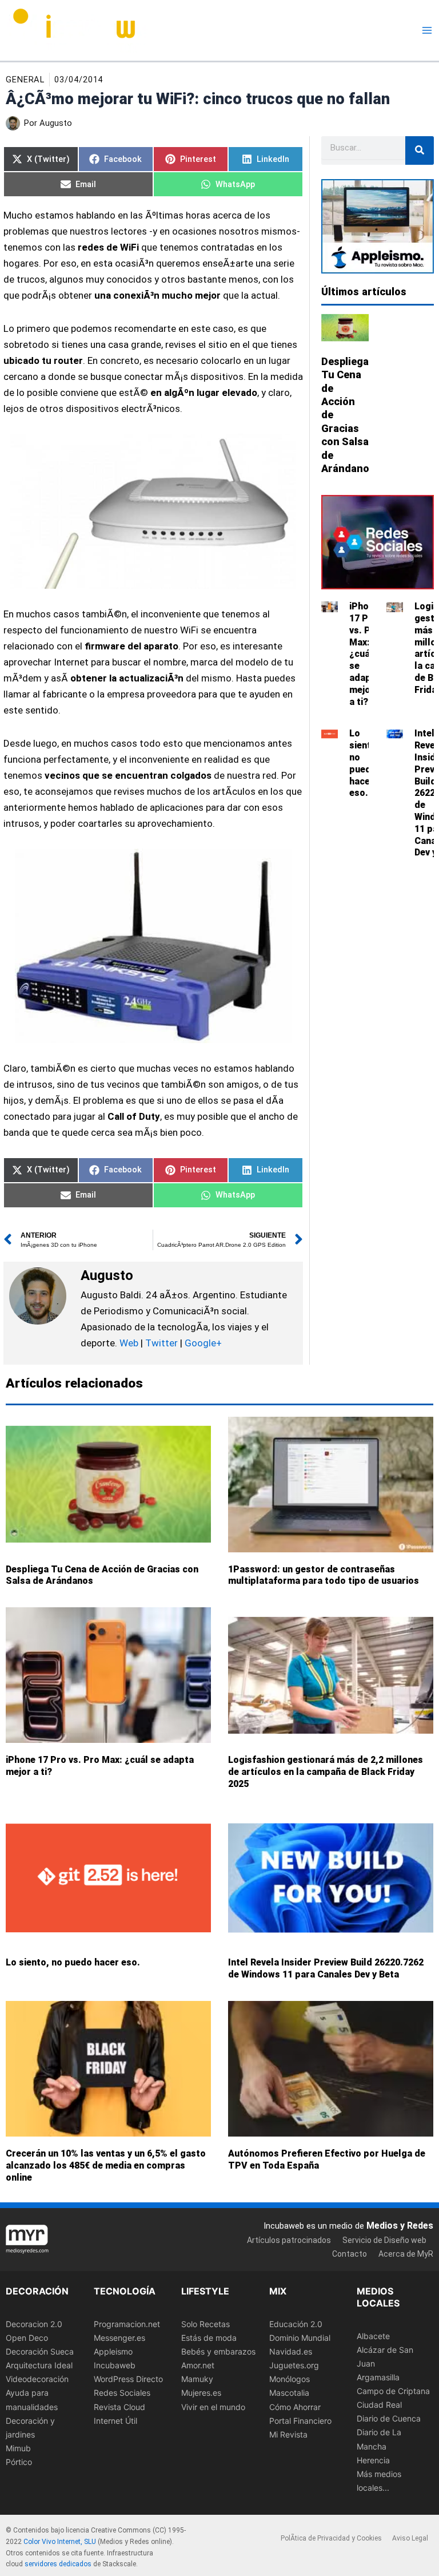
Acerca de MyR (406, 2254)
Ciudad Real (379, 2405)
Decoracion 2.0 (34, 2324)
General (25, 80)
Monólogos (290, 2379)
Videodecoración (37, 2379)
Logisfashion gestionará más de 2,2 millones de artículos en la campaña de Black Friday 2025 (326, 1772)
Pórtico (19, 2462)
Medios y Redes (400, 2226)
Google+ (202, 1343)
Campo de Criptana (393, 2391)
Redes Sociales (122, 2393)
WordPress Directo (128, 2379)
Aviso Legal (410, 2538)
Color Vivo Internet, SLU (60, 2542)
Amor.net (198, 2366)
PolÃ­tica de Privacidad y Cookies (331, 2538)
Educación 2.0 (296, 2324)
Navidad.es (291, 2352)
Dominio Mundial (300, 2338)
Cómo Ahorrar (295, 2407)
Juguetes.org (294, 2366)
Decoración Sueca (40, 2352)
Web (129, 1343)
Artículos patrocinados (289, 2240)
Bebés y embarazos (218, 2352)
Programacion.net (127, 2324)
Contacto (350, 2254)
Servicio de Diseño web (384, 2240)
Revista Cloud (119, 2407)
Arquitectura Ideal (39, 2366)
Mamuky (197, 2379)
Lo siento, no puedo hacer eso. (364, 763)
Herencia (373, 2460)
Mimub (18, 2448)
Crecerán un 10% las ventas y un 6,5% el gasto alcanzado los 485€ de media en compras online (106, 2165)
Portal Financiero (300, 2421)
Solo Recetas (205, 2324)
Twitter (161, 1343)
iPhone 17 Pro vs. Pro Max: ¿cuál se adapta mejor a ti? (365, 654)
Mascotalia (289, 2393)
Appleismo (113, 2352)
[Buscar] (420, 150)
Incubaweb (115, 2366)
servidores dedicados (58, 2565)
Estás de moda (209, 2338)
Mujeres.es (201, 2393)
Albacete (373, 2336)
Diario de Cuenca (389, 2419)
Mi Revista (288, 2434)
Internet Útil (115, 2421)
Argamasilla (378, 2377)
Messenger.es (119, 2338)
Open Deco (27, 2338)
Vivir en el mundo (213, 2407)
